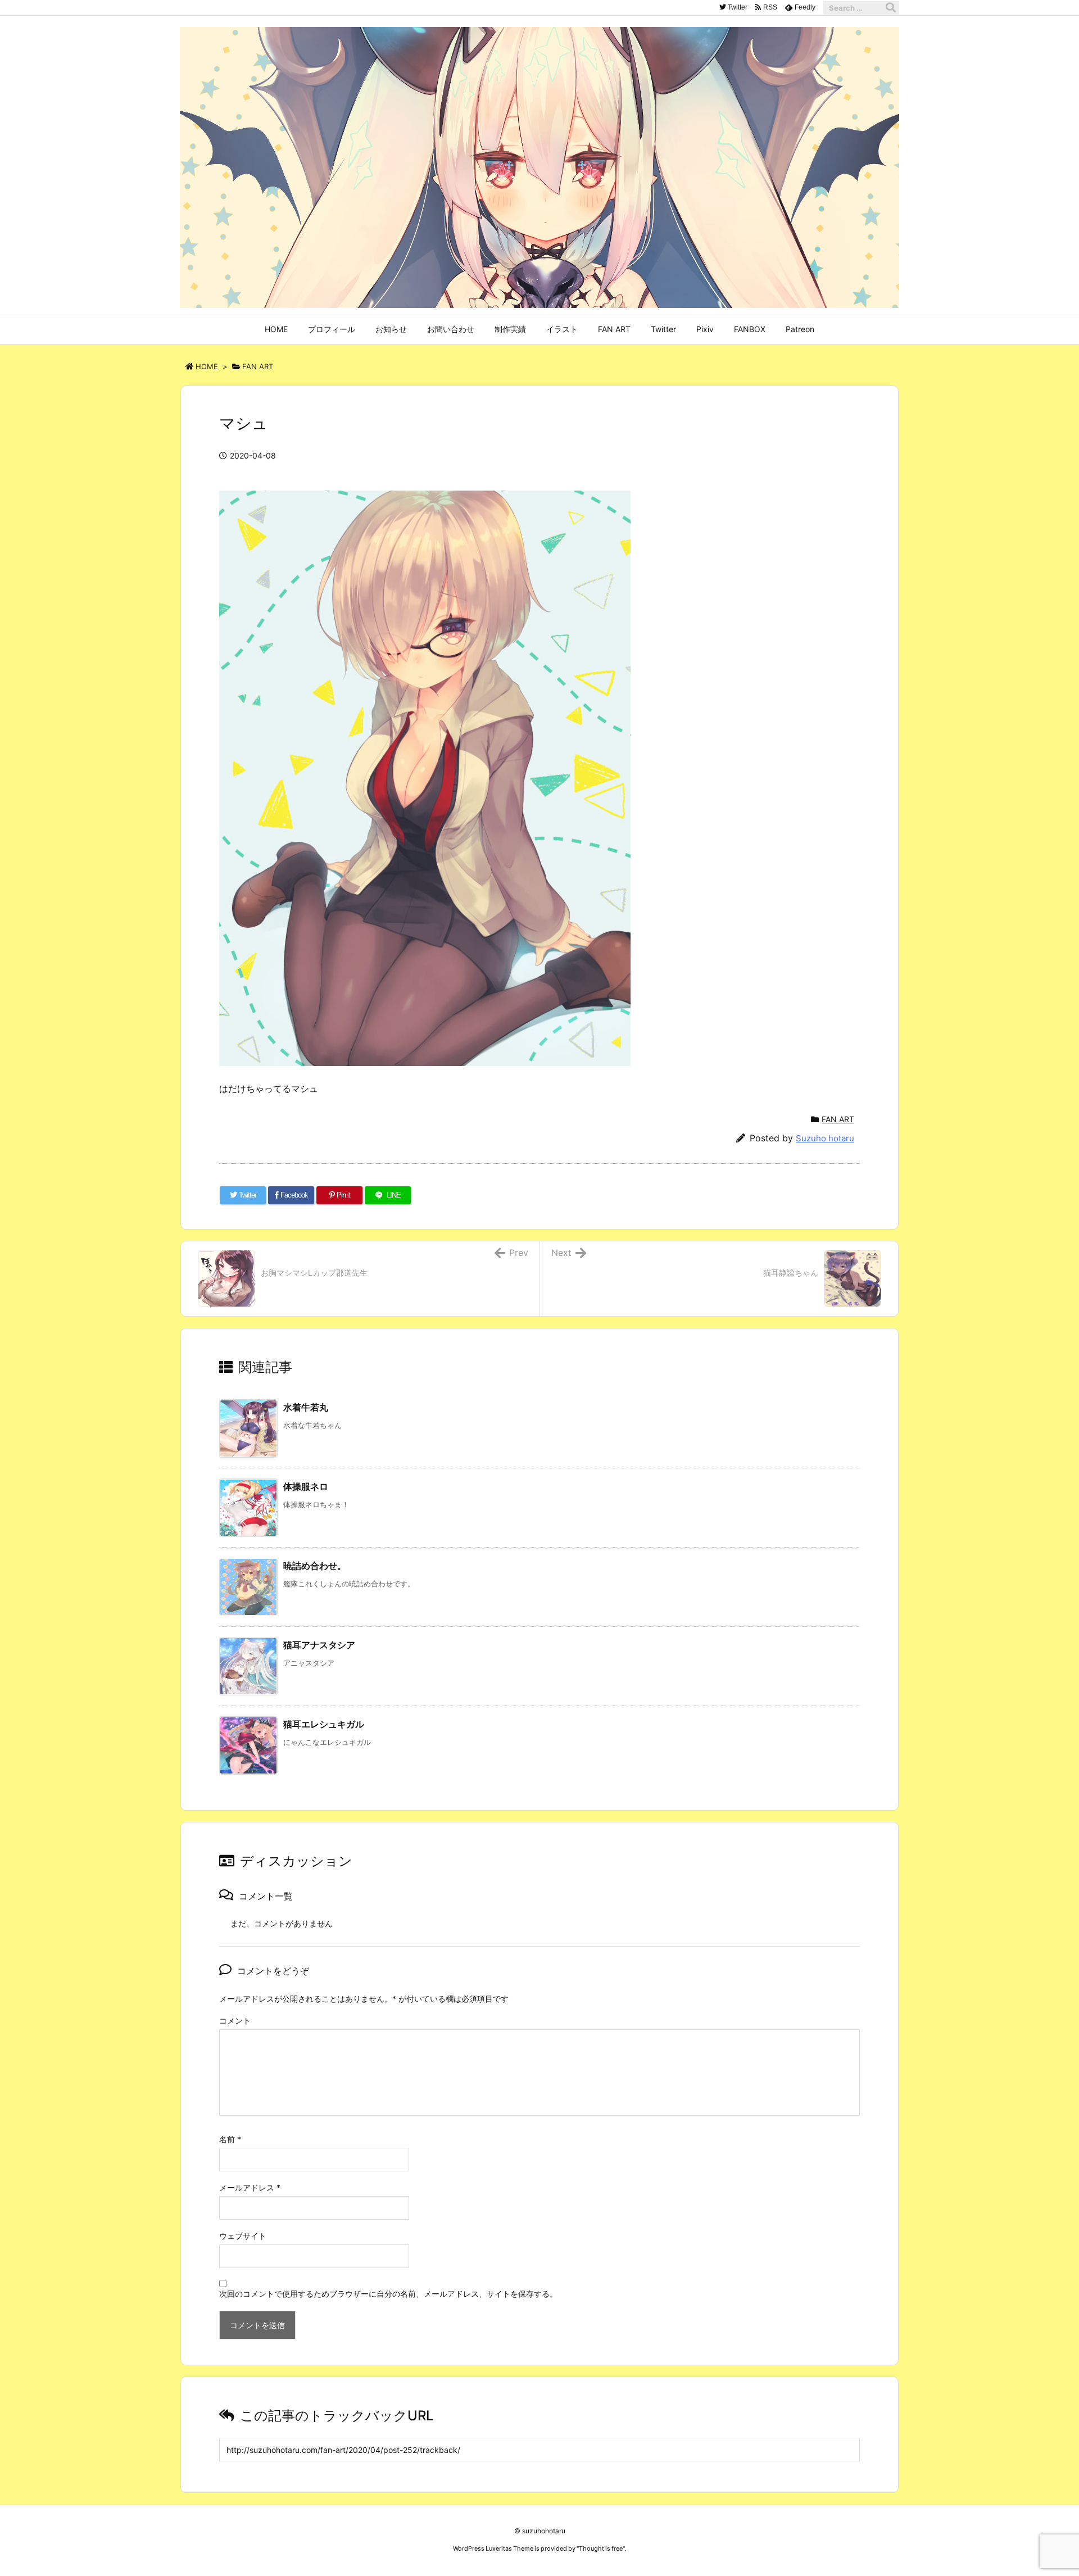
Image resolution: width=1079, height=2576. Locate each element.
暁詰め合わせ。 (315, 1566)
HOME (207, 366)
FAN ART (258, 366)
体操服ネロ (306, 1486)
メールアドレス (250, 2187)
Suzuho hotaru (825, 1138)
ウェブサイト (243, 2236)
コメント (235, 2021)
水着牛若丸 (306, 1407)
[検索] (891, 8)
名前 (230, 2139)
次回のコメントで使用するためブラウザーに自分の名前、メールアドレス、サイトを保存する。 (388, 2294)
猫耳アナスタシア (319, 1645)
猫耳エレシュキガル (324, 1724)
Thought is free (601, 2548)
